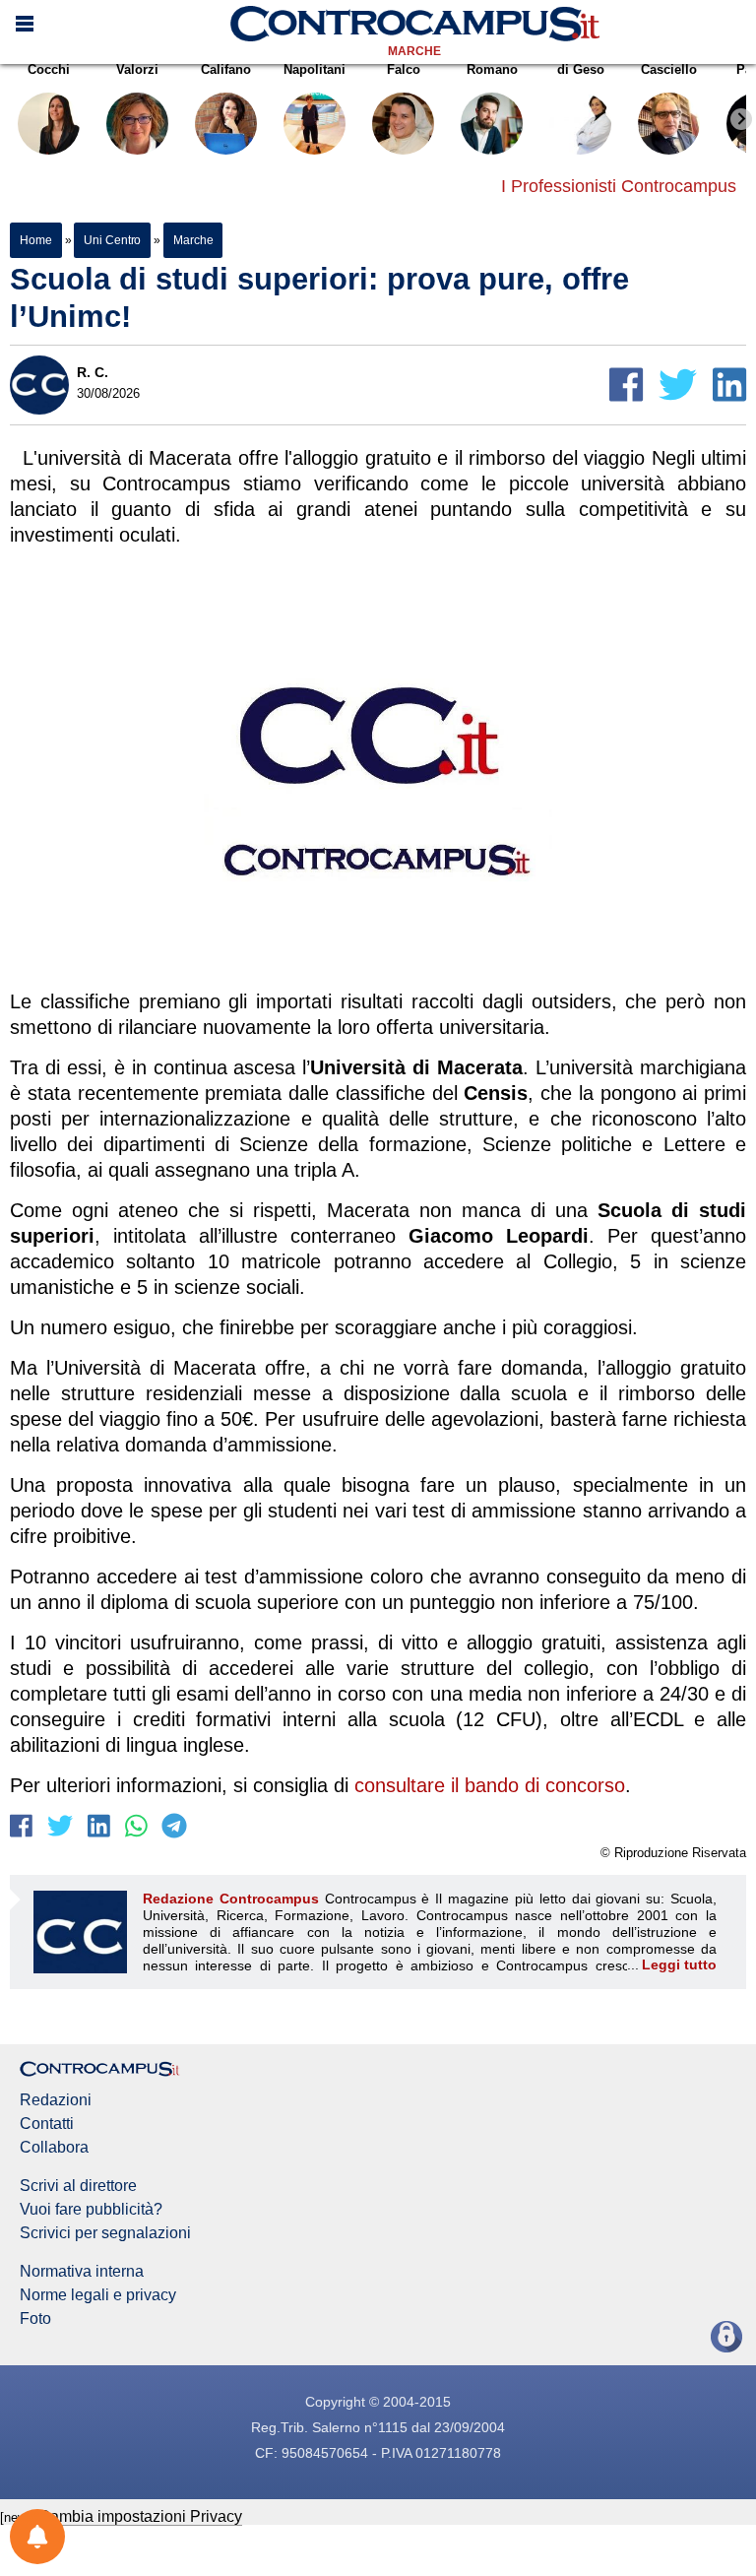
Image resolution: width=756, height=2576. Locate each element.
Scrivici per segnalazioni (105, 2233)
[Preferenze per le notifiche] (37, 2537)
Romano (492, 69)
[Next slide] (741, 119)
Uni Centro (112, 240)
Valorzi (137, 69)
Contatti (47, 2124)
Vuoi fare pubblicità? (91, 2210)
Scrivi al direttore (78, 2186)
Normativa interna (82, 2272)
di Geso (581, 69)
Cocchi (49, 69)
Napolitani (315, 69)
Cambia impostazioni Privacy (140, 2516)
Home (36, 240)
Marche (414, 51)
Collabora (54, 2148)
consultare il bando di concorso (490, 1785)
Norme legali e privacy (98, 2295)
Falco (404, 69)
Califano (226, 69)
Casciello (669, 69)
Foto (35, 2319)
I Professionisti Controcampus (619, 186)
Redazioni (56, 2100)
